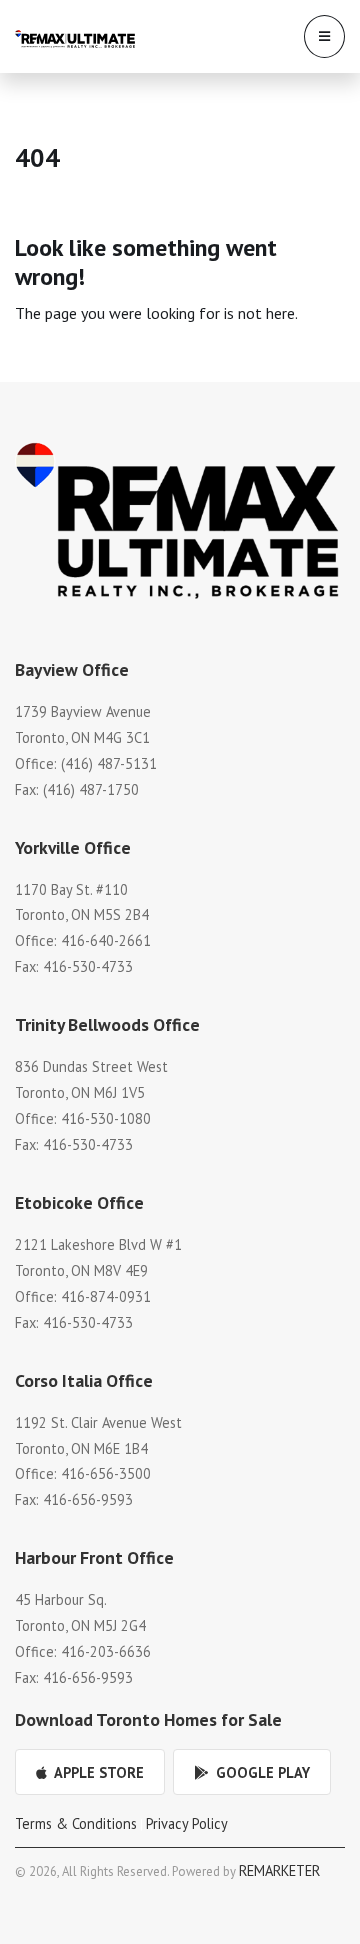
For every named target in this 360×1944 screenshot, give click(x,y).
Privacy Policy (187, 1823)
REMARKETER (279, 1870)
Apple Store (97, 1772)
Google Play (261, 1772)
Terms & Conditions (76, 1823)
